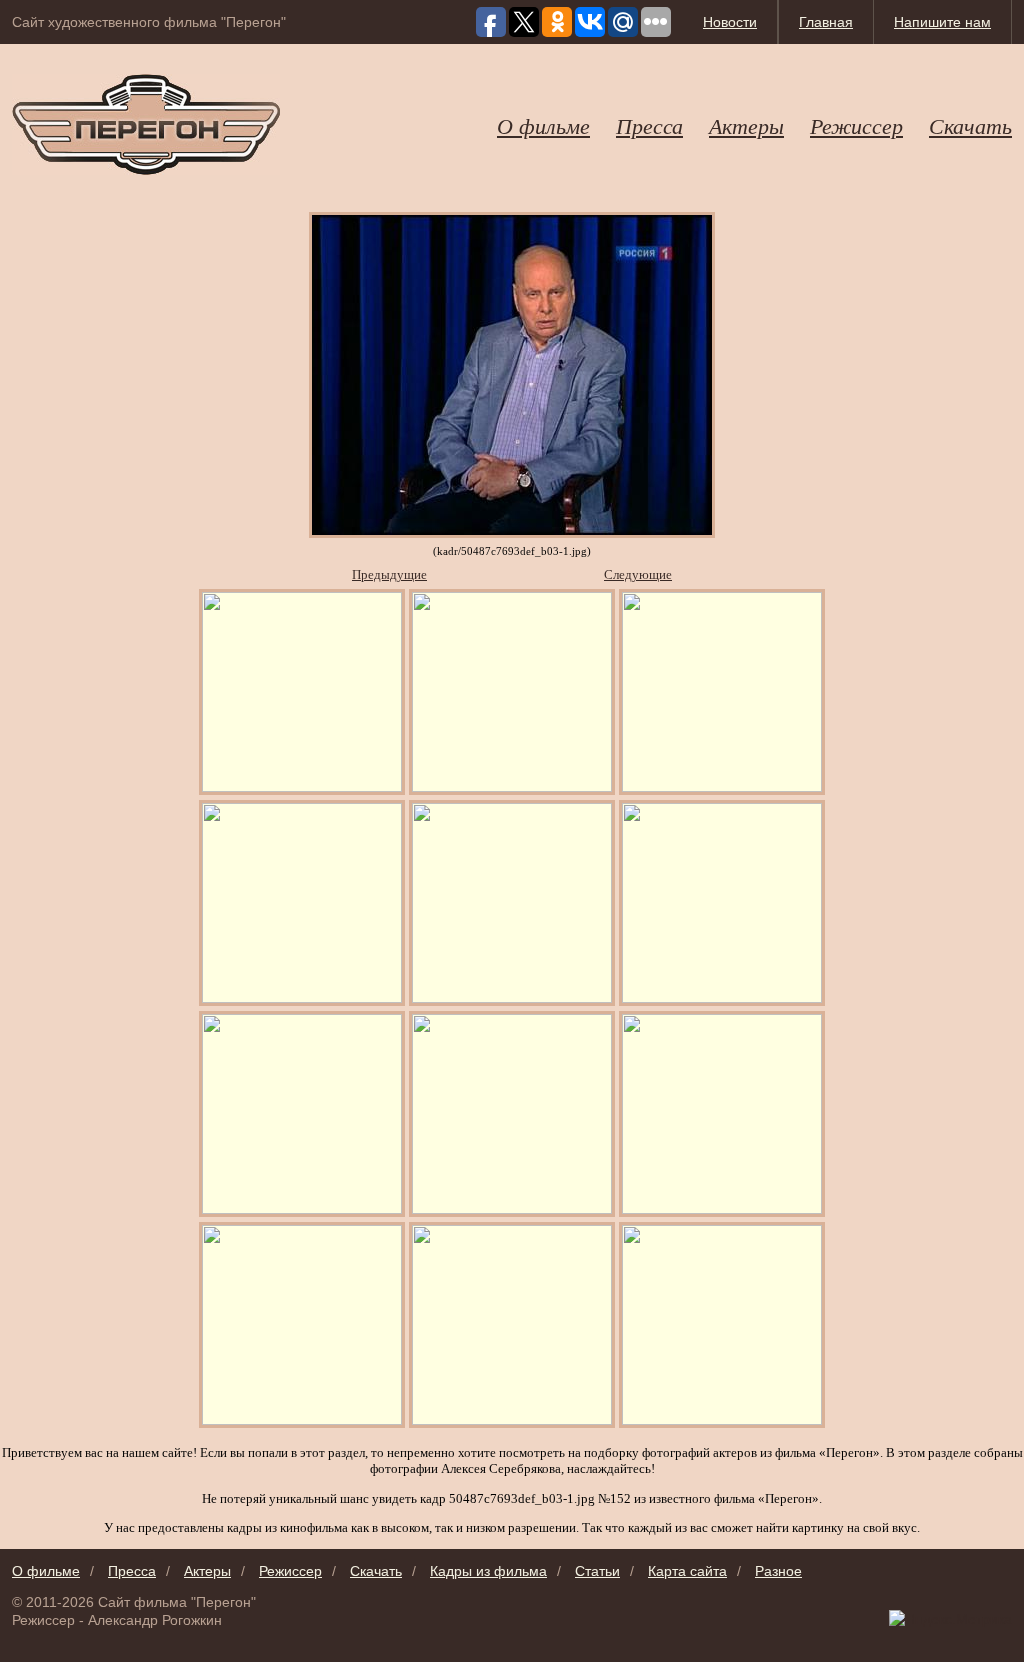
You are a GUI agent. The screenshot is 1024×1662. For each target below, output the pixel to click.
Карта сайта (687, 1571)
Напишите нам (942, 22)
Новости (730, 22)
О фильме (543, 125)
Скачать (970, 125)
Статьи (597, 1571)
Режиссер (856, 125)
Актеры (746, 125)
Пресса (649, 125)
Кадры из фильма (488, 1571)
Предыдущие (389, 574)
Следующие (638, 574)
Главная (826, 22)
